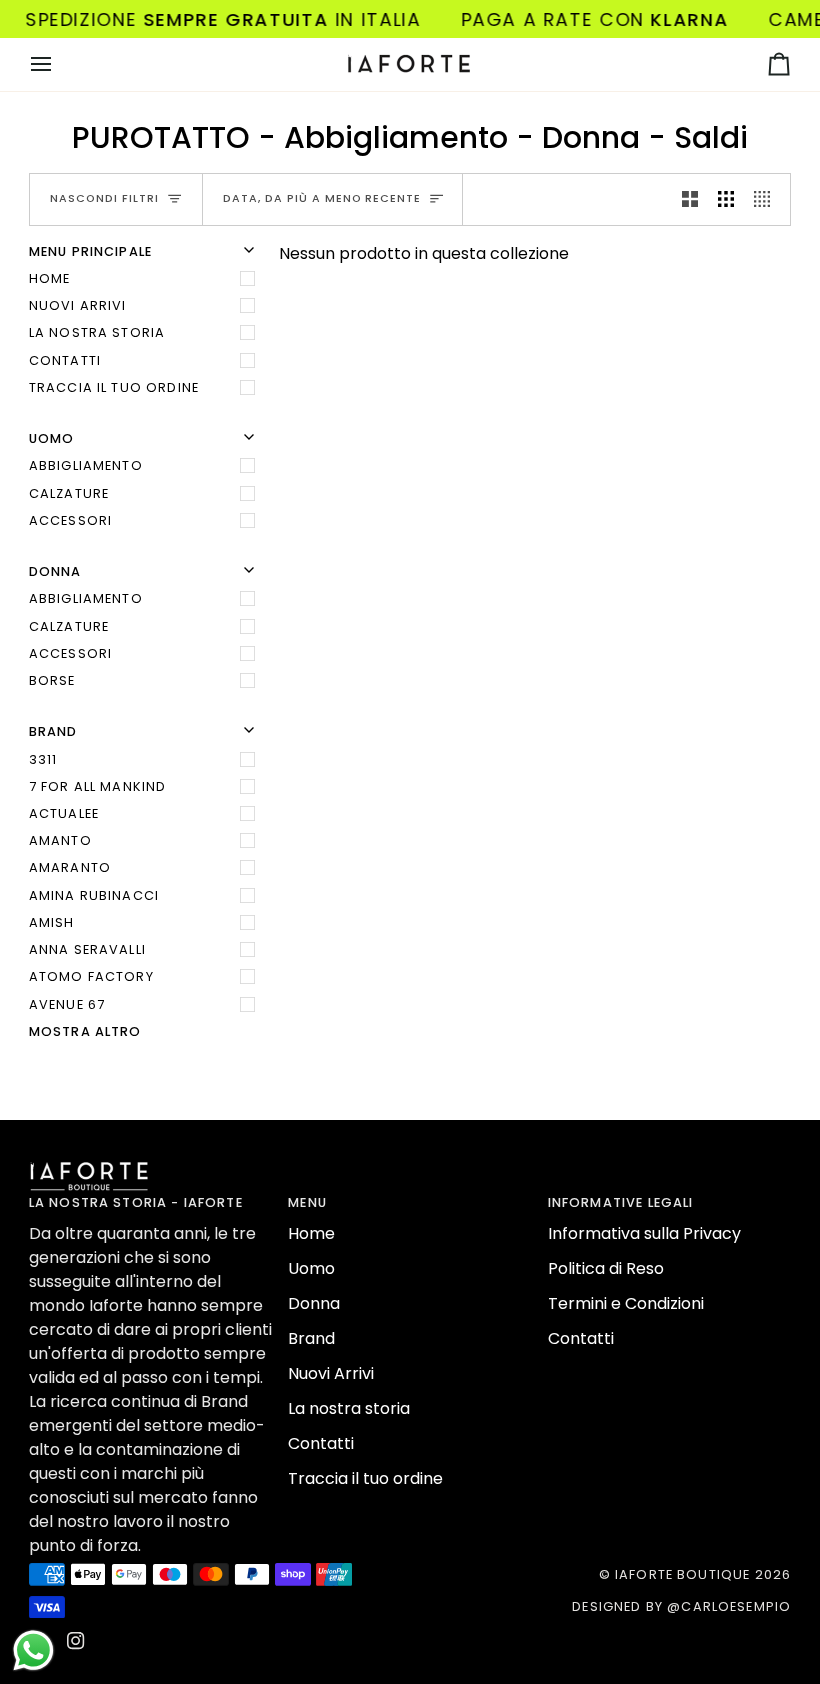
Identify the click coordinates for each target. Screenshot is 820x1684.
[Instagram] (76, 1641)
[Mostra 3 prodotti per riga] (726, 199)
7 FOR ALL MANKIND (98, 786)
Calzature (69, 493)
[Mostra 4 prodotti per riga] (767, 199)
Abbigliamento (86, 465)
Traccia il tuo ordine (114, 387)
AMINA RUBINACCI (94, 895)
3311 (43, 759)
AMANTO (60, 840)
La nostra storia (97, 332)
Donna (314, 1303)
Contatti (65, 360)
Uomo (311, 1268)
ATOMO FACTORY (91, 976)
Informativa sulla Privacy (644, 1233)
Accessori (70, 520)
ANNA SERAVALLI (87, 949)
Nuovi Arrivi (78, 305)
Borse (52, 680)
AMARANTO (70, 867)
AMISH (52, 922)
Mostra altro (85, 1031)
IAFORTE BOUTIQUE (682, 1574)
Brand (311, 1338)
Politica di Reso (606, 1268)
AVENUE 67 (67, 1004)
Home (50, 278)
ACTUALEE (64, 813)
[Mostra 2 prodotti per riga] (690, 199)
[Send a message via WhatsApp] (33, 1650)
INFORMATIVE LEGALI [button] (621, 1202)
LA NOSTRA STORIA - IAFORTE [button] (136, 1202)
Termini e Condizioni (626, 1303)
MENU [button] (307, 1202)
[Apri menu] (59, 64)
